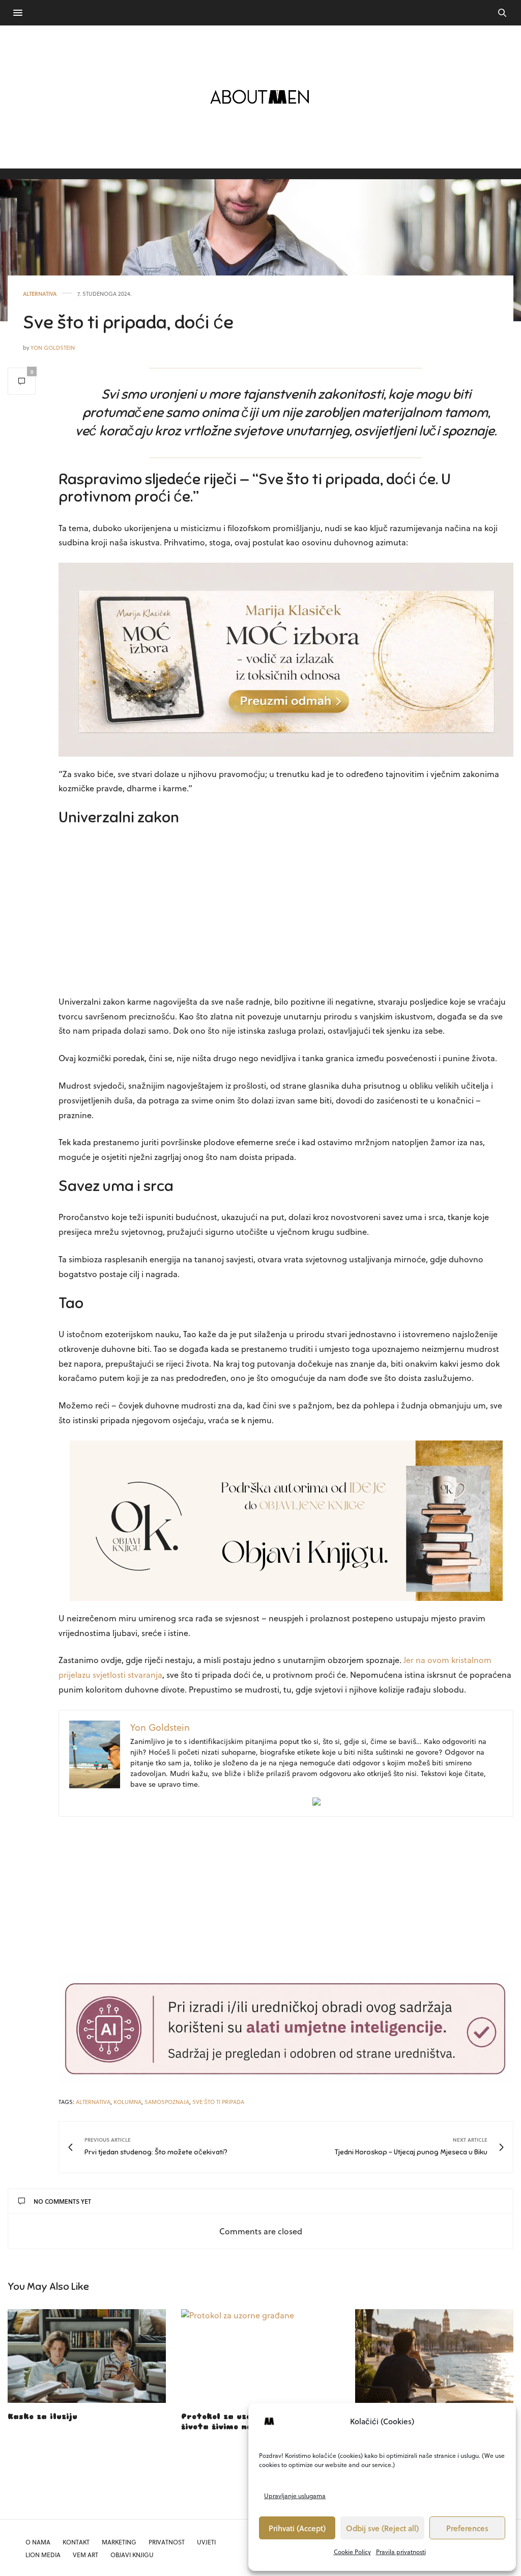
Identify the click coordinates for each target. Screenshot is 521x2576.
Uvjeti (206, 2542)
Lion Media (43, 2555)
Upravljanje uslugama (295, 2496)
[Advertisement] (286, 913)
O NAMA (38, 2542)
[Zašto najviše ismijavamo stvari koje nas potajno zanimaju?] (434, 2356)
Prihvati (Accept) (297, 2528)
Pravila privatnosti (401, 2552)
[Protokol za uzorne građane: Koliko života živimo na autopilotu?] (260, 2356)
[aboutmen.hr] (260, 97)
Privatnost (167, 2542)
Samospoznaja (167, 2102)
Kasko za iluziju (42, 2417)
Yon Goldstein (53, 348)
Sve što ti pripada (218, 2102)
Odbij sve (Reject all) (382, 2528)
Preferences (467, 2528)
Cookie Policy (352, 2552)
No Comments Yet (62, 2201)
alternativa (93, 2102)
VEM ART (85, 2555)
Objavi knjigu (132, 2555)
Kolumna (127, 2102)
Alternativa (40, 294)
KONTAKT (76, 2542)
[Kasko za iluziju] (87, 2356)
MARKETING (119, 2542)
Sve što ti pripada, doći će (128, 322)
